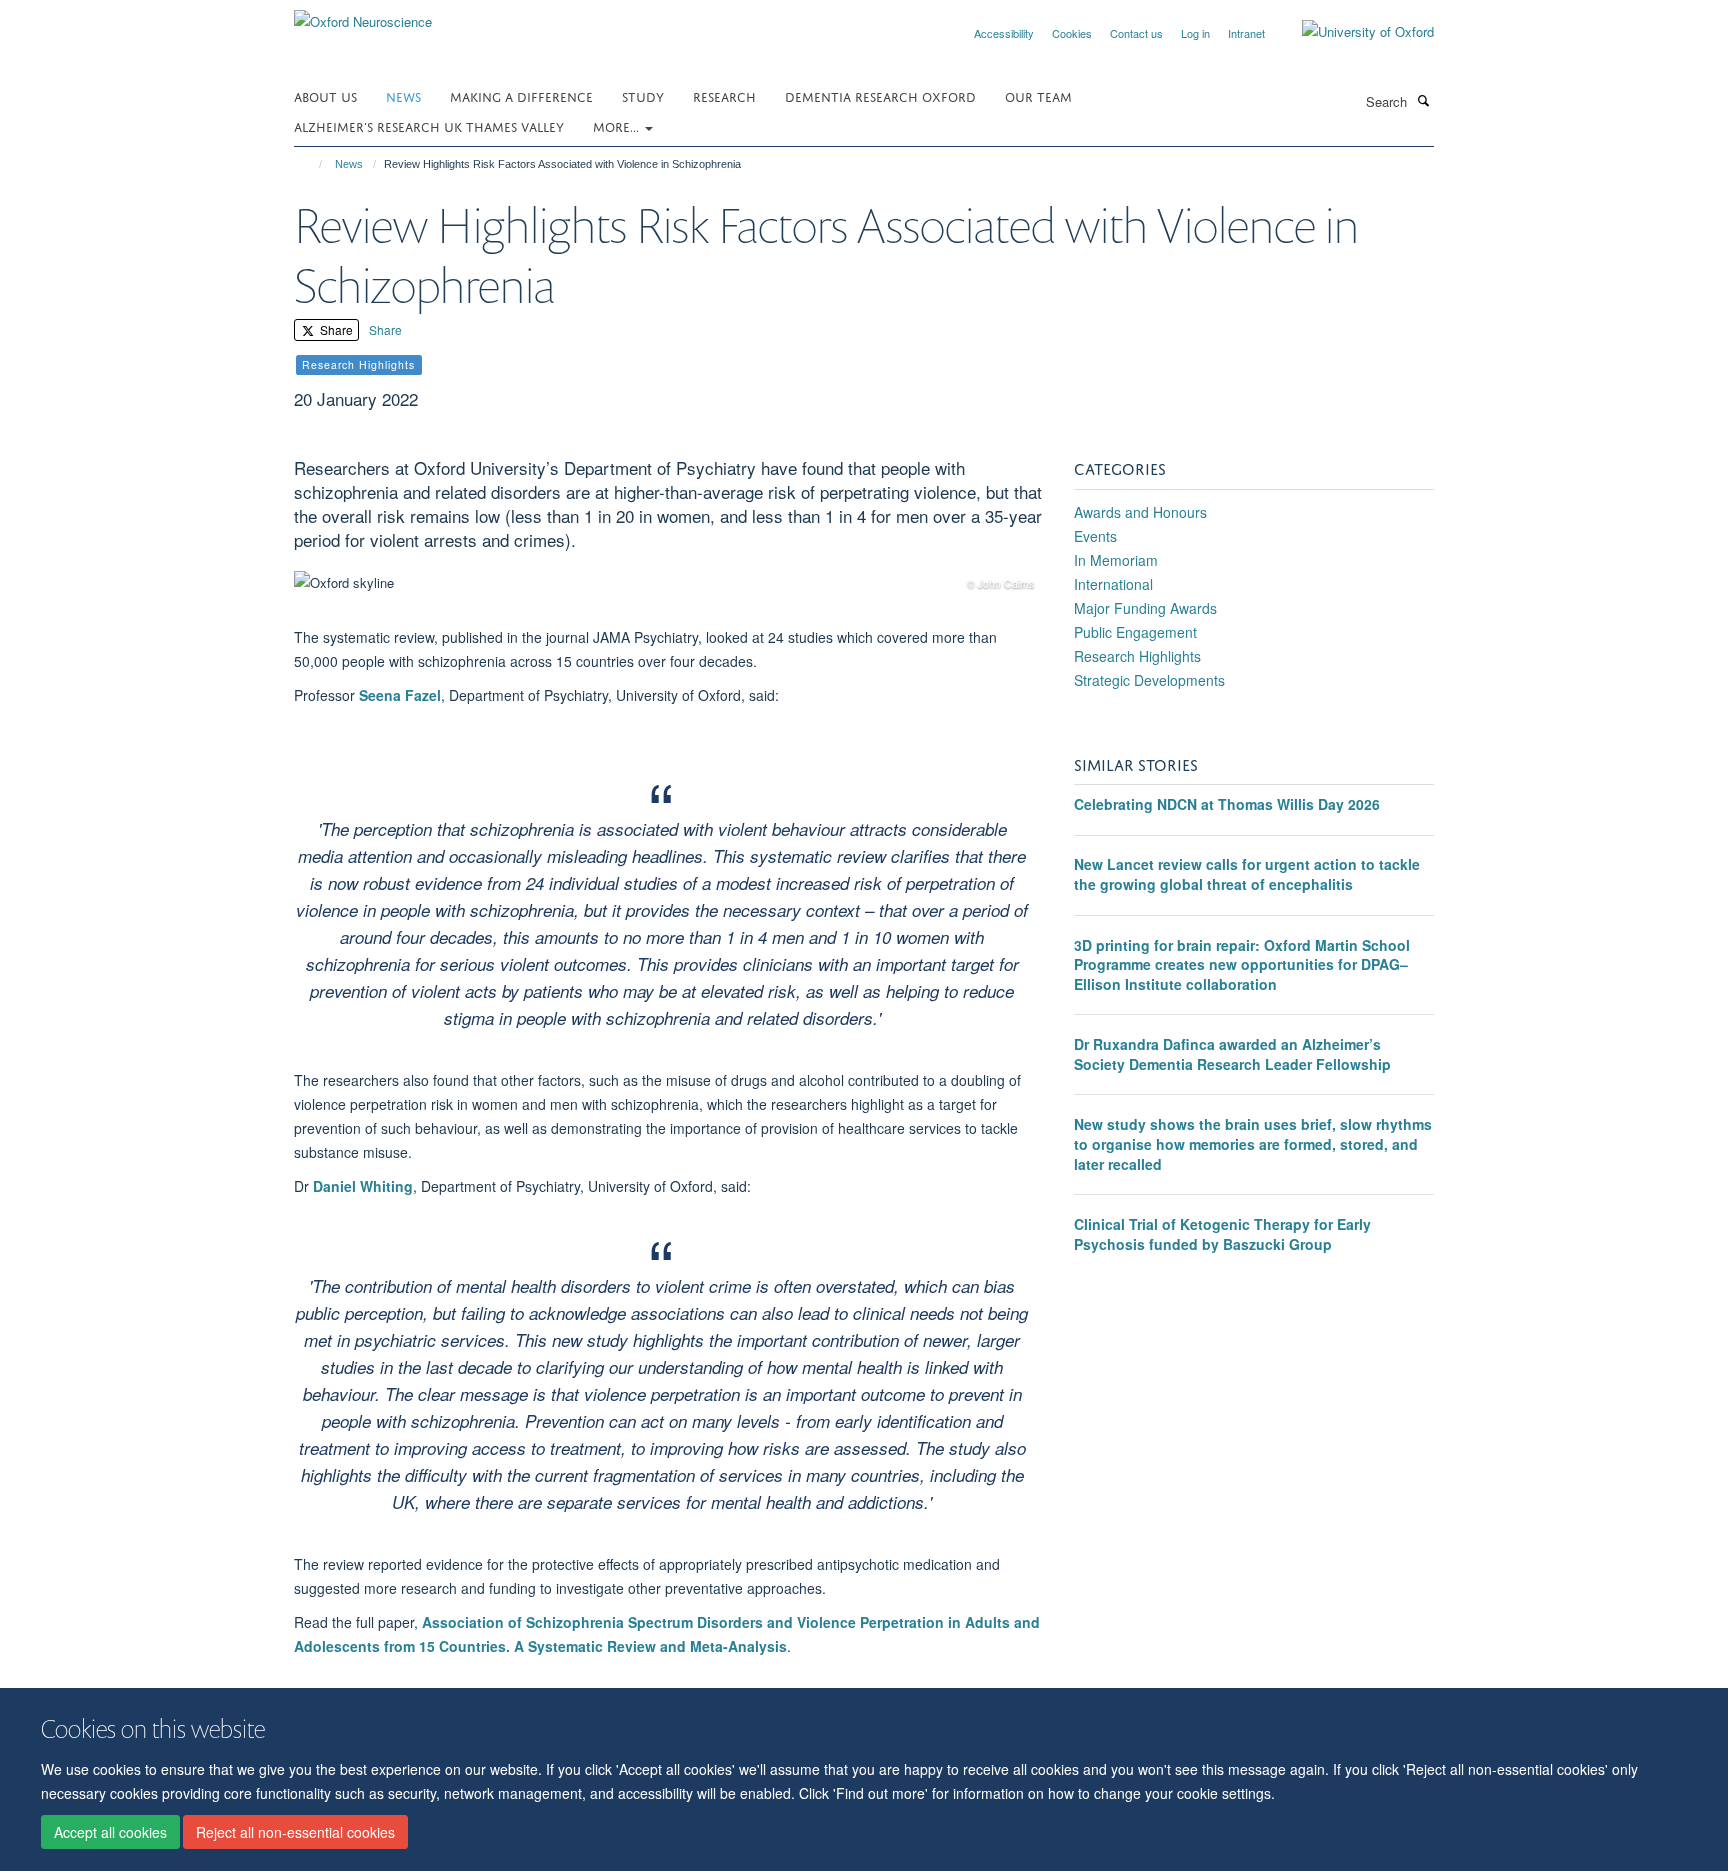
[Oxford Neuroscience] (363, 14)
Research (724, 95)
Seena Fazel (400, 695)
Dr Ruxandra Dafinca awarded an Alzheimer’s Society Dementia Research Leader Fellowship (1232, 1054)
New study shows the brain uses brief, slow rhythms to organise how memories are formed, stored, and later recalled (1253, 1143)
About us (325, 95)
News (403, 95)
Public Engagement (1135, 632)
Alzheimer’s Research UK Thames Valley (429, 125)
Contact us (1136, 33)
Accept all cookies (110, 1832)
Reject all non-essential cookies (295, 1832)
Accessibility (1004, 33)
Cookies (1072, 33)
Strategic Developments (1149, 680)
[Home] (311, 164)
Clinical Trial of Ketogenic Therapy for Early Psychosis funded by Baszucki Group (1222, 1234)
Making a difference (521, 95)
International (1113, 584)
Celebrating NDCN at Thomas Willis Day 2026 (1227, 804)
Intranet (1246, 33)
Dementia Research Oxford (880, 95)
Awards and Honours (1140, 512)
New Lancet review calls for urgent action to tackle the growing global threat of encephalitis (1247, 874)
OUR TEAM (1038, 95)
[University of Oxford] (1353, 32)
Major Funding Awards (1145, 608)
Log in (1195, 33)
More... (618, 125)
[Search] (1423, 100)
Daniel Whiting (363, 1186)
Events (1095, 536)
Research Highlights (1137, 656)
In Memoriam (1116, 560)
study (643, 95)
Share (335, 329)
